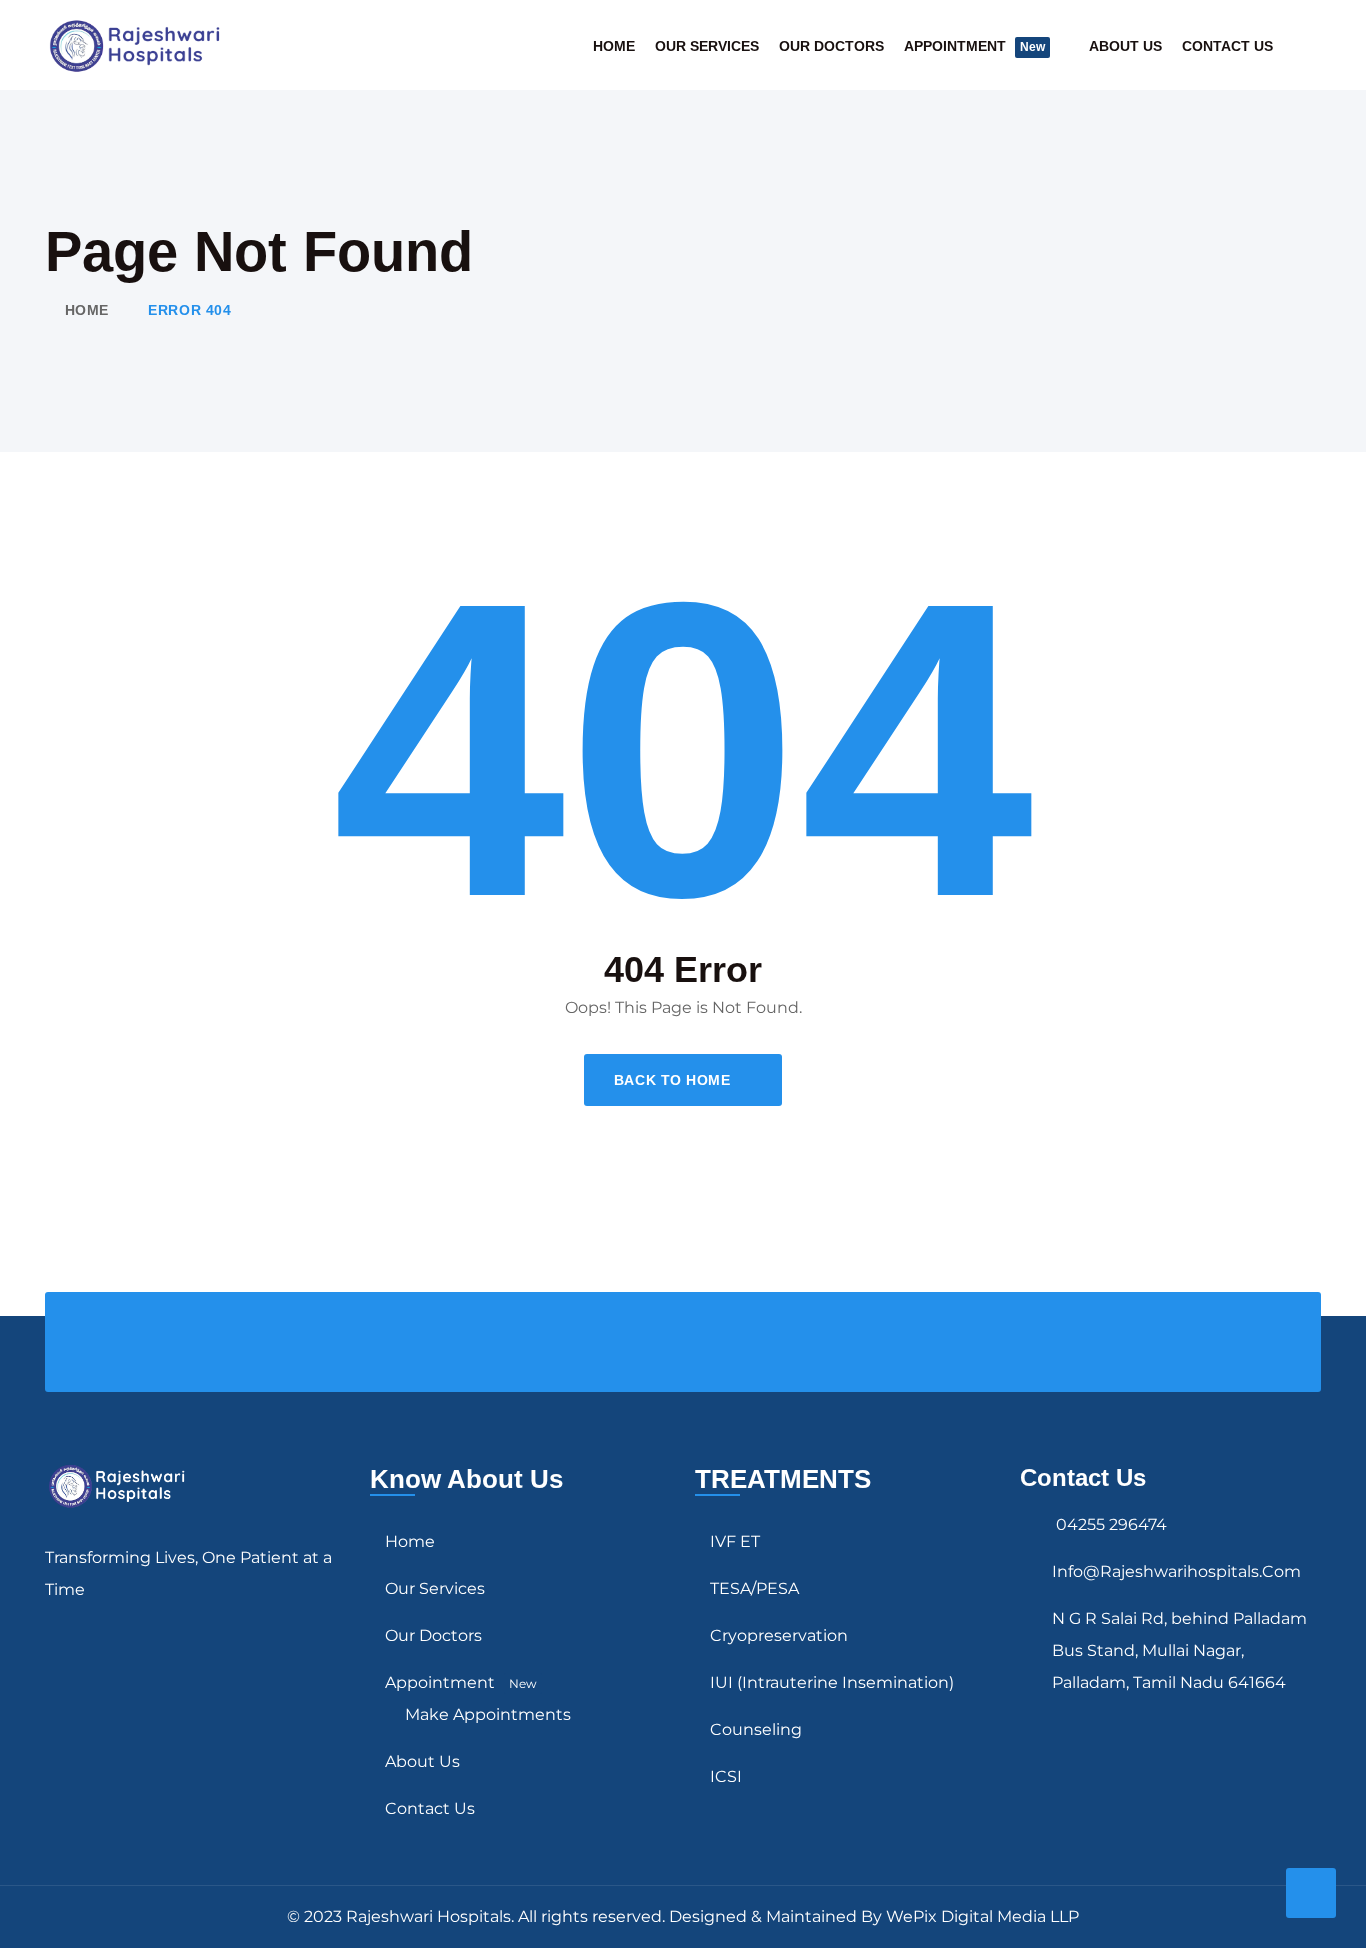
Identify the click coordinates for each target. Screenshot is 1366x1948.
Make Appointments (488, 1714)
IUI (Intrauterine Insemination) (832, 1682)
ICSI (726, 1776)
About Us (1125, 46)
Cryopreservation (779, 1635)
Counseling (756, 1729)
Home (614, 46)
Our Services (707, 46)
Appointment (974, 46)
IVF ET (735, 1541)
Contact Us (1227, 46)
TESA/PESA (754, 1588)
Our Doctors (831, 46)
